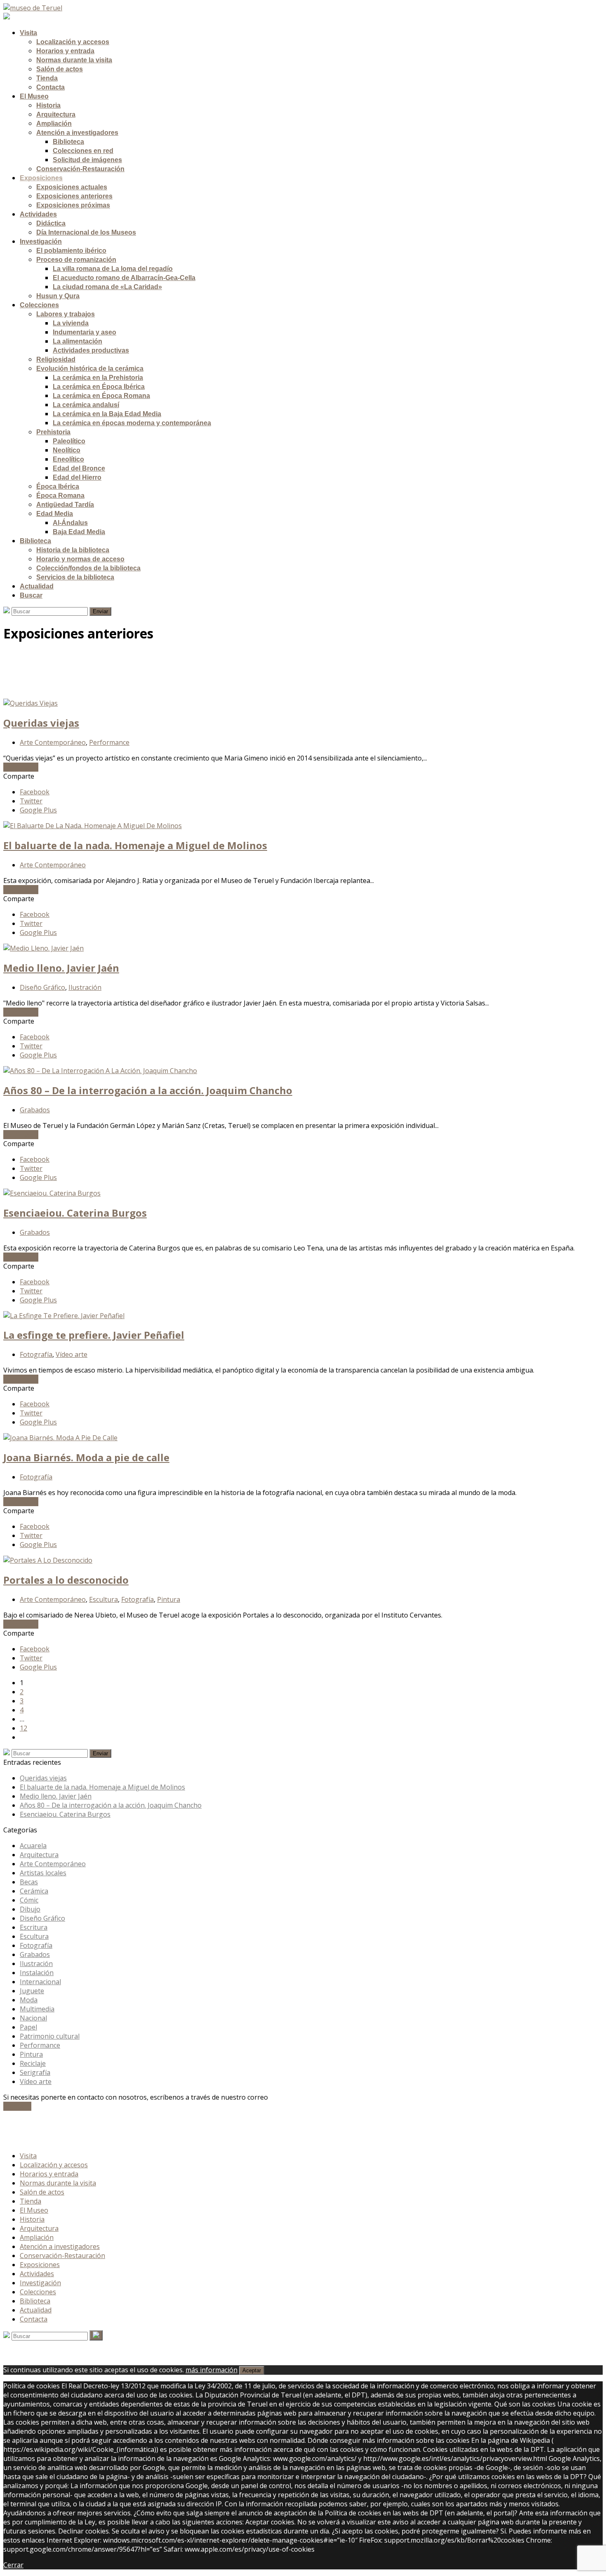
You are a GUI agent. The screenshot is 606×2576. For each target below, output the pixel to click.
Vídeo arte (72, 1354)
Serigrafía (35, 2072)
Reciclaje (33, 2063)
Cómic (29, 1900)
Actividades (37, 2274)
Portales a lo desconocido (66, 1580)
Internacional (40, 1982)
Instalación (37, 1973)
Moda (29, 2000)
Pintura (169, 1599)
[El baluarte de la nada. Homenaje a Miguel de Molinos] (93, 826)
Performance (109, 742)
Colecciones (38, 2292)
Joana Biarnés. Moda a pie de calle (86, 1457)
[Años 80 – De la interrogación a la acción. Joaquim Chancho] (100, 1071)
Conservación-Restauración (62, 2256)
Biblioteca (35, 2301)
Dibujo (30, 1909)
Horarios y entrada (49, 2174)
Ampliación (37, 2237)
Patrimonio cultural (50, 2036)
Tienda (31, 2201)
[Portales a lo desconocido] (48, 1560)
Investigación (40, 2283)
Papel (28, 2027)
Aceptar (252, 2370)
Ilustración (85, 987)
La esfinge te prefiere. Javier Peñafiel (94, 1335)
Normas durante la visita (58, 2183)
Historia (32, 2219)
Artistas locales (43, 1873)
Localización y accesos (54, 2165)
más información (211, 2370)
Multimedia (37, 2009)
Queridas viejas (41, 723)
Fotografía (36, 1354)
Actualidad (36, 2310)
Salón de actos (42, 2192)
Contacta (34, 2319)
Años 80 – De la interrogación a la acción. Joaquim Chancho (148, 1090)
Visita (28, 2156)
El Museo (34, 2210)
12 (23, 1728)
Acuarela (33, 1846)
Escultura (103, 1599)
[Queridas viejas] (31, 703)
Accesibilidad (39, 2131)
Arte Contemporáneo (53, 742)
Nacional (33, 2018)
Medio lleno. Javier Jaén (61, 968)
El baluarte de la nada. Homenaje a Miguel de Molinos (135, 845)
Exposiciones (40, 2265)
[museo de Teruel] (33, 8)
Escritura (34, 1927)
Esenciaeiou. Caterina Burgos (75, 1213)
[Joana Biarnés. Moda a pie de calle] (60, 1438)
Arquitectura (39, 1855)
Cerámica (34, 1891)
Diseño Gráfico (42, 987)
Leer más (21, 767)
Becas (29, 1882)
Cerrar (13, 2565)
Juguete (32, 1991)
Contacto (17, 2106)
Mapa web (36, 2140)
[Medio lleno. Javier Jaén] (43, 948)
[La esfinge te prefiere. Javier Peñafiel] (64, 1316)
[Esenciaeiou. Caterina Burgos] (52, 1193)
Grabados (35, 1110)
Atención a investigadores (60, 2246)
